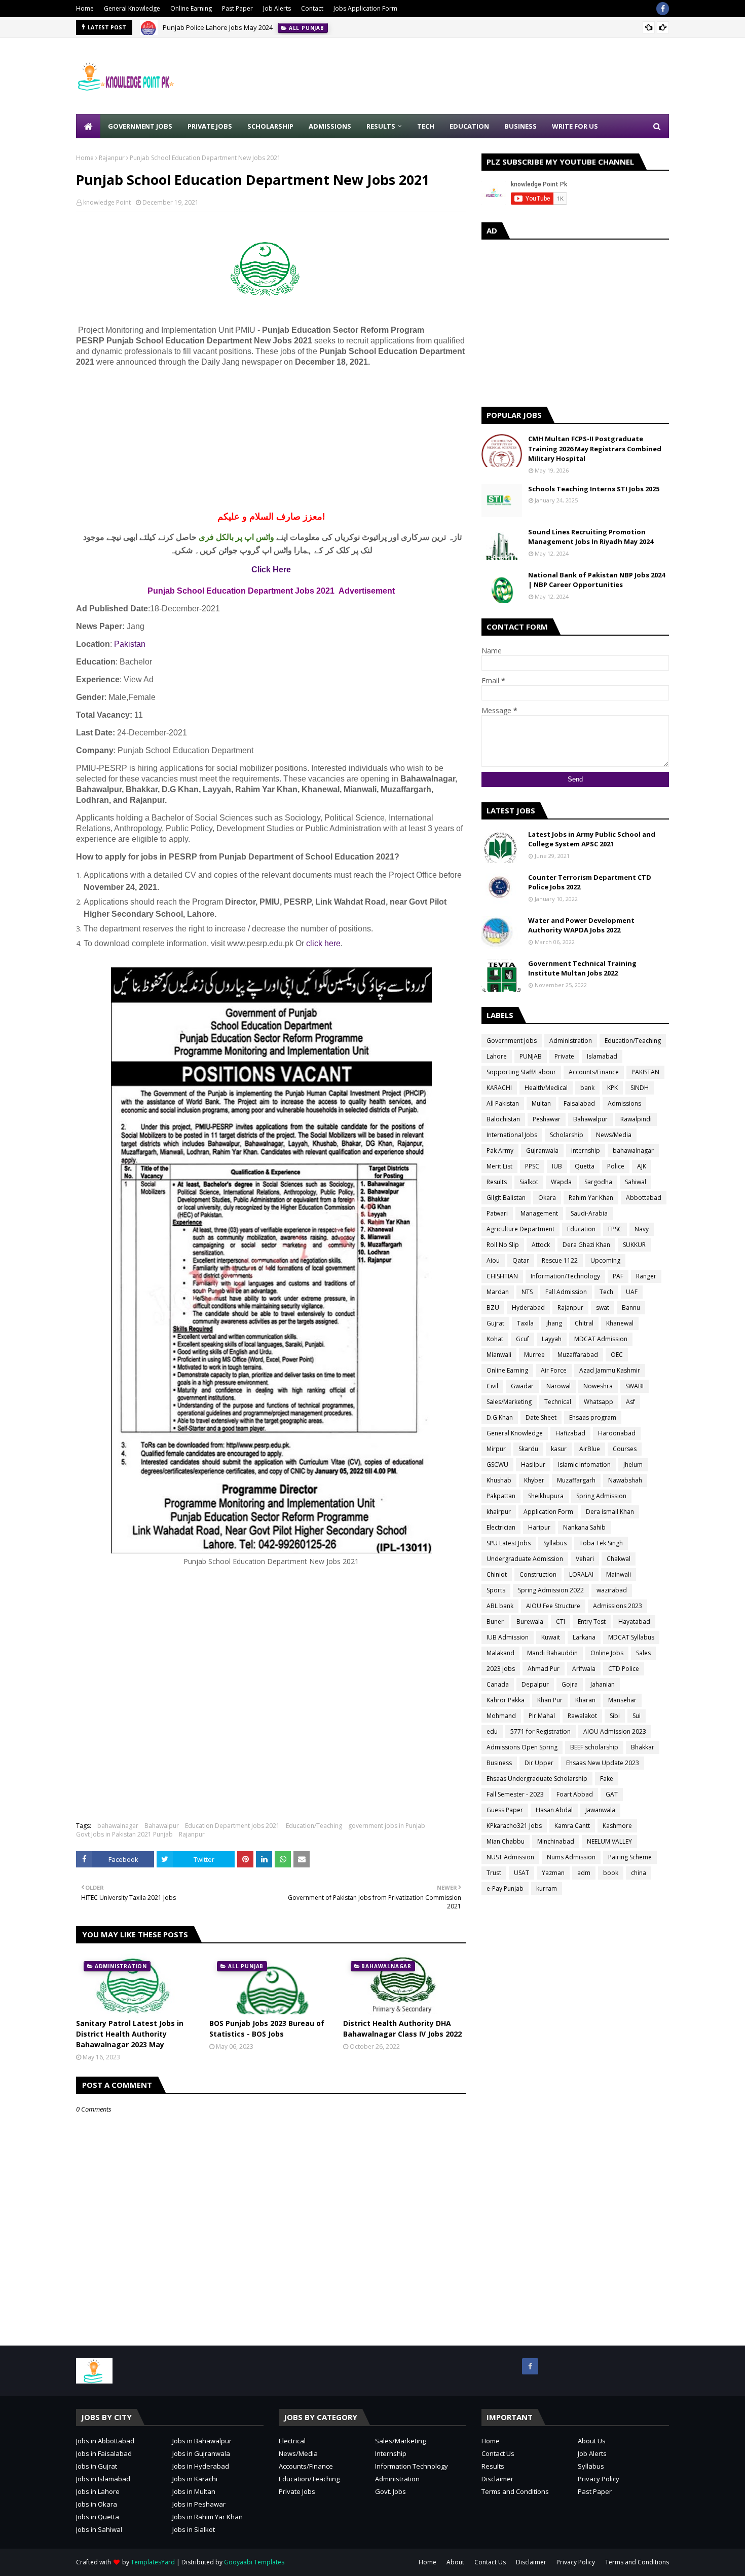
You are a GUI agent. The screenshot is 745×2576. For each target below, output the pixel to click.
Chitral (584, 1323)
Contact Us (498, 2453)
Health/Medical (546, 1088)
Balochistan (503, 1119)
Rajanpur (112, 158)
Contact (312, 8)
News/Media (614, 1135)
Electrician (501, 1527)
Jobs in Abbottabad (105, 2441)
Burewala (530, 1622)
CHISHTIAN (502, 1276)
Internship (391, 2453)
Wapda (561, 1182)
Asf (630, 1402)
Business (499, 1763)
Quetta (585, 1166)
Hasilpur (533, 1465)
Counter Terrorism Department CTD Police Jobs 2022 (590, 882)
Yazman (553, 1873)
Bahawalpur (162, 1826)
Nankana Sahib (584, 1527)
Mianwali (499, 1355)
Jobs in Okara (97, 2504)
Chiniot (497, 1574)
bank (587, 1088)
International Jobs (512, 1135)
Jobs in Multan (194, 2491)
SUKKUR (634, 1245)
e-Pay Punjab (505, 1888)
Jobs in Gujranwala (201, 2453)
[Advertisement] (485, 76)
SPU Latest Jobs (509, 1543)
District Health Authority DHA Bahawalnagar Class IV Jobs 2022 (402, 2028)
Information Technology (412, 2466)
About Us (592, 2441)
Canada (498, 1684)
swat (603, 1307)
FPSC (615, 1229)
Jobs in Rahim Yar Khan (208, 2517)
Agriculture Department (520, 1229)
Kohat (495, 1339)
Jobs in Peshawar (199, 2504)
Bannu (631, 1307)
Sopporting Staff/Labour (521, 1072)
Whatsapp (599, 1402)
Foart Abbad (575, 1794)
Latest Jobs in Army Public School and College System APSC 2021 (592, 839)
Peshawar (547, 1119)
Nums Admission (571, 1857)
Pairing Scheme (630, 1857)
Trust (494, 1873)
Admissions (624, 1103)
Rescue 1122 (560, 1260)
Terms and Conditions (515, 2491)
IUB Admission (508, 1637)
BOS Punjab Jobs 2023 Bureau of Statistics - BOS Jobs (267, 2028)
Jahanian (603, 1684)
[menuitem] (88, 126)
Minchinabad (556, 1841)
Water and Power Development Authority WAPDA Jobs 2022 (581, 925)
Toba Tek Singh (601, 1543)
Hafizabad (570, 1433)
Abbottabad (644, 1198)
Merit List (499, 1166)
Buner (495, 1622)
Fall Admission (566, 1292)
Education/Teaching (314, 1826)
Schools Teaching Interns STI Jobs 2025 (594, 489)
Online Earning (191, 8)
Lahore (497, 1056)
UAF (632, 1292)
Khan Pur (550, 1700)
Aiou (493, 1260)
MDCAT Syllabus (631, 1637)
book (611, 1873)
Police (616, 1166)
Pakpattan (501, 1496)
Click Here (271, 570)
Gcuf (523, 1339)
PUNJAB (531, 1056)
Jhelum (633, 1465)
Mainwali (619, 1574)
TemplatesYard (153, 2562)
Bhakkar (643, 1747)
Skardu (528, 1449)
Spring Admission (601, 1496)
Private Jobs (297, 2491)
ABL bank (500, 1606)
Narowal (558, 1386)
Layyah (552, 1339)
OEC (617, 1355)
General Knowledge (132, 8)
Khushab (499, 1480)
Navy (642, 1229)
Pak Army (500, 1150)
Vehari (585, 1559)
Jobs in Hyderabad (201, 2466)
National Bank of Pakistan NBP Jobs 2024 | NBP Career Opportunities (597, 580)
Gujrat (495, 1323)
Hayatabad (634, 1622)
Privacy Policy (599, 2479)
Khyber (534, 1480)
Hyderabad (528, 1307)
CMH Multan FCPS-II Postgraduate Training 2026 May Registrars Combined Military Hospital (595, 448)
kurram (547, 1888)
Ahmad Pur (544, 1669)
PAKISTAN (645, 1072)
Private (564, 1056)
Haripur (539, 1527)
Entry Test (592, 1622)
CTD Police (624, 1669)
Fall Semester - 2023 (515, 1794)
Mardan (498, 1292)
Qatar (521, 1260)
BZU (493, 1307)
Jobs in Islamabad (103, 2479)
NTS (527, 1292)
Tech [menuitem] (426, 126)
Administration (571, 1041)
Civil (492, 1386)
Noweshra (598, 1386)
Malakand (500, 1653)
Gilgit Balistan (506, 1198)
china (639, 1873)
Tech (606, 1292)
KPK (612, 1088)
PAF (618, 1276)
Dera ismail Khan (610, 1512)
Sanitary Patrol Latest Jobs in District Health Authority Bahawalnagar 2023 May (130, 2034)
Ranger (646, 1276)
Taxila (525, 1323)
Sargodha (598, 1182)
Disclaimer (497, 2479)
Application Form (548, 1512)
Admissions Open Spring (522, 1747)
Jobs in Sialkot (194, 2529)
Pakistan (130, 644)
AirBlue (590, 1449)
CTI (561, 1622)
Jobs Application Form (365, 8)
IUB (557, 1166)
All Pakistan (503, 1103)
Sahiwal (636, 1182)
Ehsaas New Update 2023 (603, 1763)
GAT (612, 1794)
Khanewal (620, 1323)
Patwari (497, 1213)
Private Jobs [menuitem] (210, 126)
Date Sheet (541, 1417)
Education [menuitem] (469, 126)
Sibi (615, 1716)
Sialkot (529, 1182)
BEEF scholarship (594, 1747)
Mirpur (496, 1449)
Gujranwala (542, 1150)
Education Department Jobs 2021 (232, 1826)
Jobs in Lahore (98, 2491)
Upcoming (605, 1260)
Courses (625, 1449)
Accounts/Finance (594, 1072)
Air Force (554, 1370)
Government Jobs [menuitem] (140, 126)
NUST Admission (510, 1857)
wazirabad (612, 1590)
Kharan (585, 1700)
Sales (643, 1653)
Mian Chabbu (506, 1841)
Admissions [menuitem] (330, 126)
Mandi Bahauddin (552, 1653)
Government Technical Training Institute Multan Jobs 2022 (582, 968)
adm (584, 1873)
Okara (547, 1198)
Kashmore (617, 1826)
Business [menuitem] (520, 126)
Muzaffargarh (576, 1480)
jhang (554, 1323)
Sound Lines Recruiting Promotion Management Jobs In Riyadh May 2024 (591, 537)
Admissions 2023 (618, 1606)
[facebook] (663, 9)
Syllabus (555, 1543)
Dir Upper (539, 1763)
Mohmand (501, 1716)
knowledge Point (107, 202)
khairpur (499, 1512)
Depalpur (535, 1684)
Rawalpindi (636, 1119)
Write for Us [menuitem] (575, 126)
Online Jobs (607, 1653)
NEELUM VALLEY (609, 1841)
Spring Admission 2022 (551, 1590)
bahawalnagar (118, 1826)
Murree (534, 1355)
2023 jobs (501, 1669)
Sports (496, 1590)
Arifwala (584, 1669)
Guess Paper (505, 1810)
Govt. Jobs (390, 2491)
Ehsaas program (593, 1417)
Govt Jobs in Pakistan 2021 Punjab (124, 1834)
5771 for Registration (541, 1731)
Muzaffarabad (578, 1355)
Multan (541, 1103)
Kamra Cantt (572, 1826)
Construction (538, 1574)
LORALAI (581, 1574)
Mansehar (622, 1700)
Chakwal (619, 1559)
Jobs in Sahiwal (99, 2529)
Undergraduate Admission (525, 1559)
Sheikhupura (546, 1496)
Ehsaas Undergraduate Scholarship (537, 1779)
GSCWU (497, 1465)
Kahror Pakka (506, 1700)
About (455, 2562)
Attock (541, 1245)
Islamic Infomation (584, 1465)
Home (85, 8)
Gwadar (522, 1386)
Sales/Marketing (509, 1402)
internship (586, 1150)
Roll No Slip (503, 1245)
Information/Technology (565, 1276)
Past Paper (237, 8)
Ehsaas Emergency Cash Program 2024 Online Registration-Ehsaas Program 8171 (287, 28)
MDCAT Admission (601, 1339)
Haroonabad (617, 1433)
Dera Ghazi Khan (586, 1245)
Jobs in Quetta (98, 2517)
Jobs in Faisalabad (104, 2453)
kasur (559, 1449)
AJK (642, 1166)
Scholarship (567, 1135)
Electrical (292, 2441)
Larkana (584, 1637)
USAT (521, 1873)
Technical (558, 1402)
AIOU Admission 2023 (615, 1731)
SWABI (635, 1386)
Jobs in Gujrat (97, 2466)
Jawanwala (600, 1810)
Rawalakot (582, 1716)
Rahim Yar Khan (591, 1198)
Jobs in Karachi (195, 2479)
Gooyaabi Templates (254, 2562)
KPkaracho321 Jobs (514, 1826)
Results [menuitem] (381, 126)
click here (323, 943)
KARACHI (499, 1088)
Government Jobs (512, 1041)
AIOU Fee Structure (553, 1606)
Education (581, 1229)
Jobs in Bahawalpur (202, 2441)
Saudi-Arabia (589, 1213)
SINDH (640, 1088)
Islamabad (602, 1056)
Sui (637, 1716)
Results (497, 1182)
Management (539, 1213)
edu (492, 1731)
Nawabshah (625, 1480)
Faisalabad (579, 1103)
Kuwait (551, 1637)
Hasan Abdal (554, 1810)
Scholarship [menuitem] (270, 126)
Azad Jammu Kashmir (610, 1370)
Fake (607, 1779)
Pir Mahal (542, 1716)
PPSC (532, 1166)
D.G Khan (500, 1417)
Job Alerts (277, 8)
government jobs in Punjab (387, 1826)
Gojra (570, 1684)
